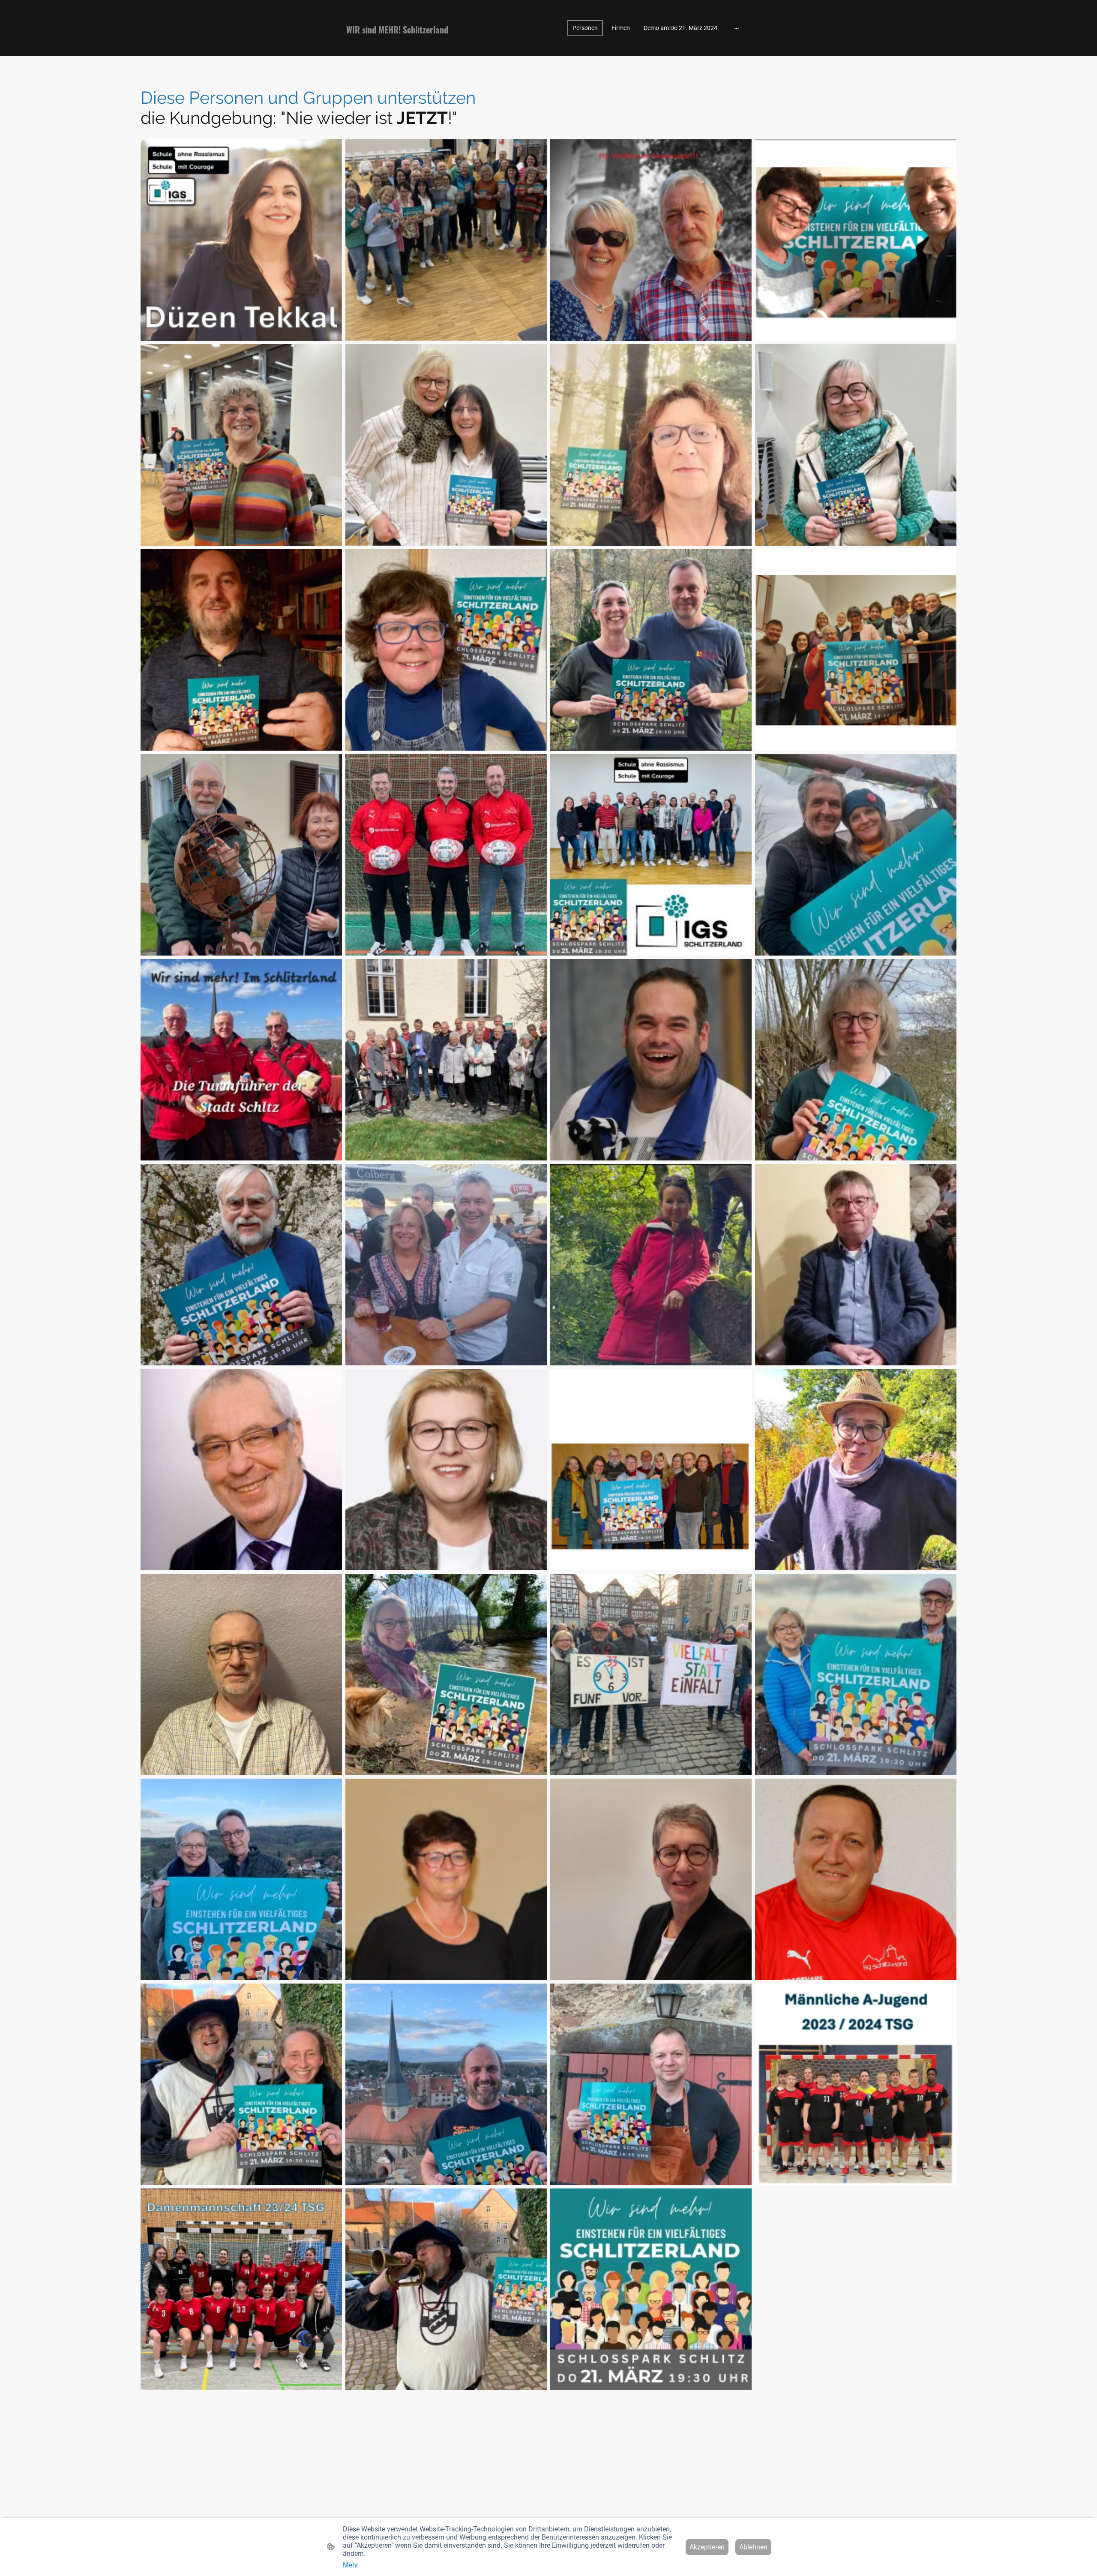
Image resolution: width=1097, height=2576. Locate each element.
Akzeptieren (707, 2547)
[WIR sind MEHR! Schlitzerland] (411, 45)
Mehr (351, 2565)
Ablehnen (753, 2547)
